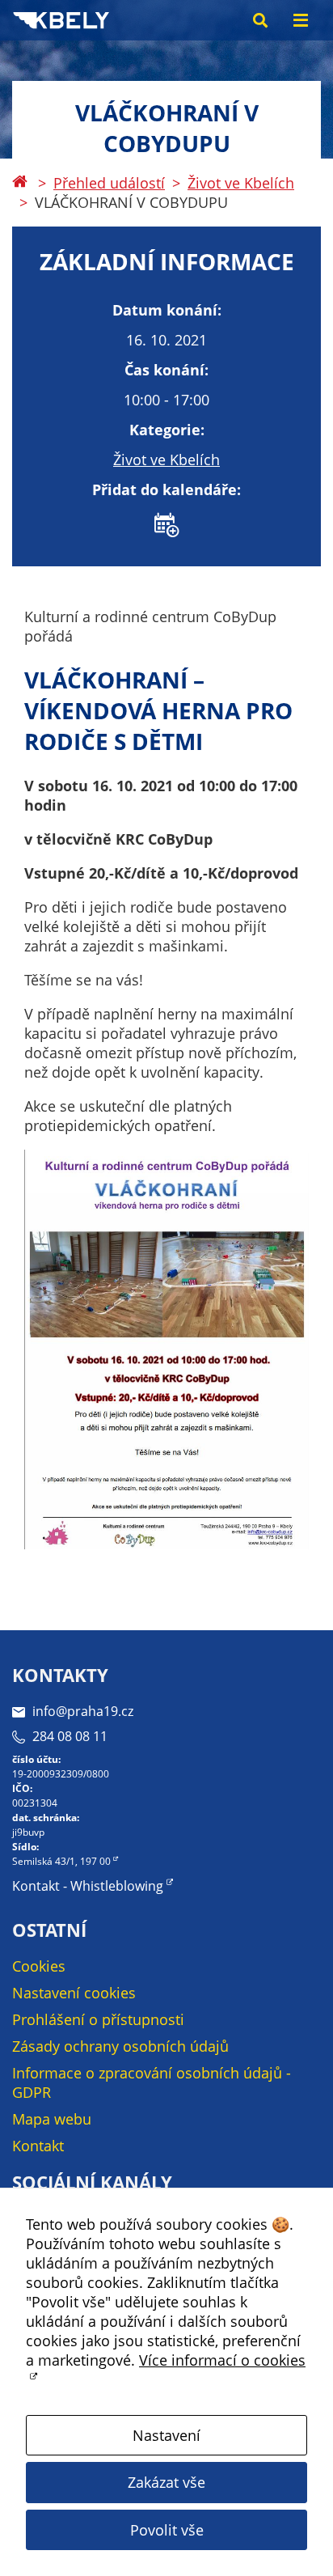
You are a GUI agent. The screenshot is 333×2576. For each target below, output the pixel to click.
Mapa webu (52, 2119)
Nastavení (166, 2435)
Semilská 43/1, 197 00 (61, 1861)
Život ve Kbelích (241, 183)
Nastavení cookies (74, 1993)
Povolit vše (167, 2530)
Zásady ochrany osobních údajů (120, 2046)
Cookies (39, 1966)
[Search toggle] (260, 20)
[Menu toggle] (301, 20)
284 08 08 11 (70, 1736)
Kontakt (38, 2146)
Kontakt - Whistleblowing (88, 1886)
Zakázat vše (166, 2482)
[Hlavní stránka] (19, 183)
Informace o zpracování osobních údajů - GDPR (152, 2082)
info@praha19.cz (83, 1711)
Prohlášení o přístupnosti (98, 2019)
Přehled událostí (109, 183)
